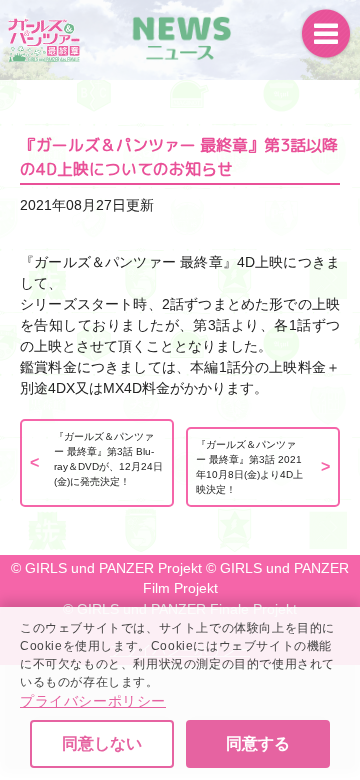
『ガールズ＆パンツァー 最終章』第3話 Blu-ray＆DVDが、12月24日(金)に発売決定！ (108, 459)
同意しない (102, 743)
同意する (258, 743)
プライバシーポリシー (93, 701)
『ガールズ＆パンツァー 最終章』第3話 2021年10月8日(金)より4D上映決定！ (249, 467)
